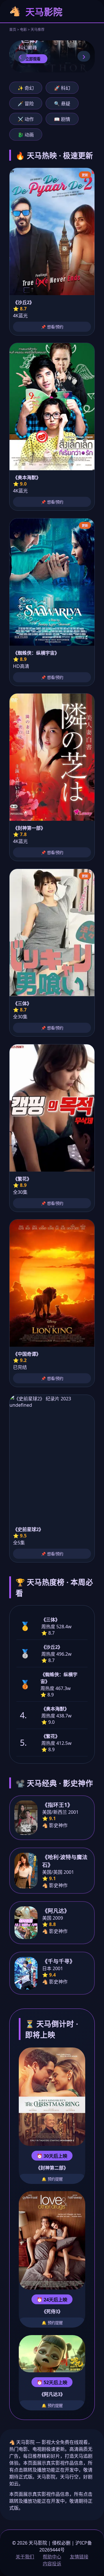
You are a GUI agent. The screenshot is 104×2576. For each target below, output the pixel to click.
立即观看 (33, 59)
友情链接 (79, 2557)
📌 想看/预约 (52, 327)
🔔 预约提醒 (52, 2179)
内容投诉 (52, 2564)
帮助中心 (52, 2557)
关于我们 (25, 2557)
